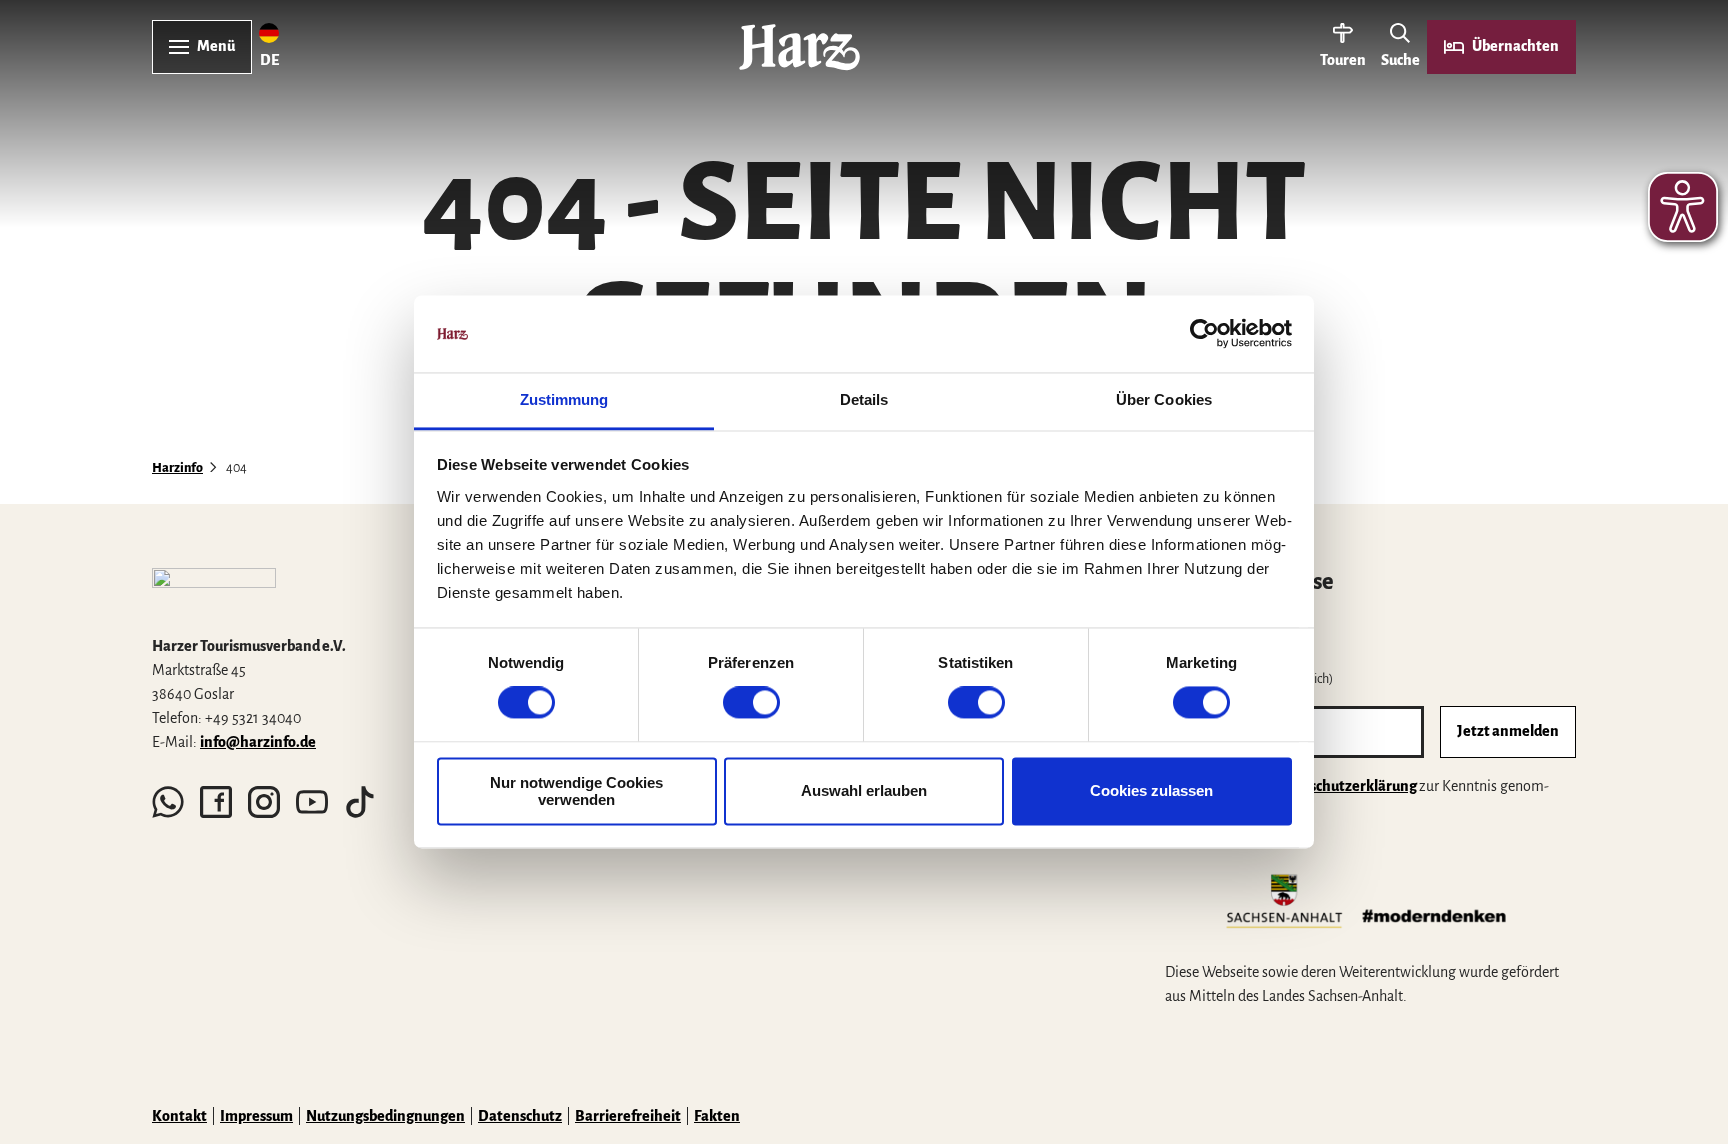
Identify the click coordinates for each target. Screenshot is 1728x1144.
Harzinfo (177, 468)
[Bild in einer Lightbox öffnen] (214, 593)
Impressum (256, 1116)
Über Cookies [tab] (1164, 399)
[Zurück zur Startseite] (799, 47)
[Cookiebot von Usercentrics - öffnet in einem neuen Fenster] (1204, 334)
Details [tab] (864, 399)
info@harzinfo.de (258, 742)
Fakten (717, 1116)
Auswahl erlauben (864, 791)
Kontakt (179, 1116)
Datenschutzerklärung (1342, 786)
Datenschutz (520, 1116)
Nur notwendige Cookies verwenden (576, 791)
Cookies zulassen (1151, 791)
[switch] (751, 703)
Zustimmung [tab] (564, 399)
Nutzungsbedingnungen (385, 1116)
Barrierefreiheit (628, 1116)
